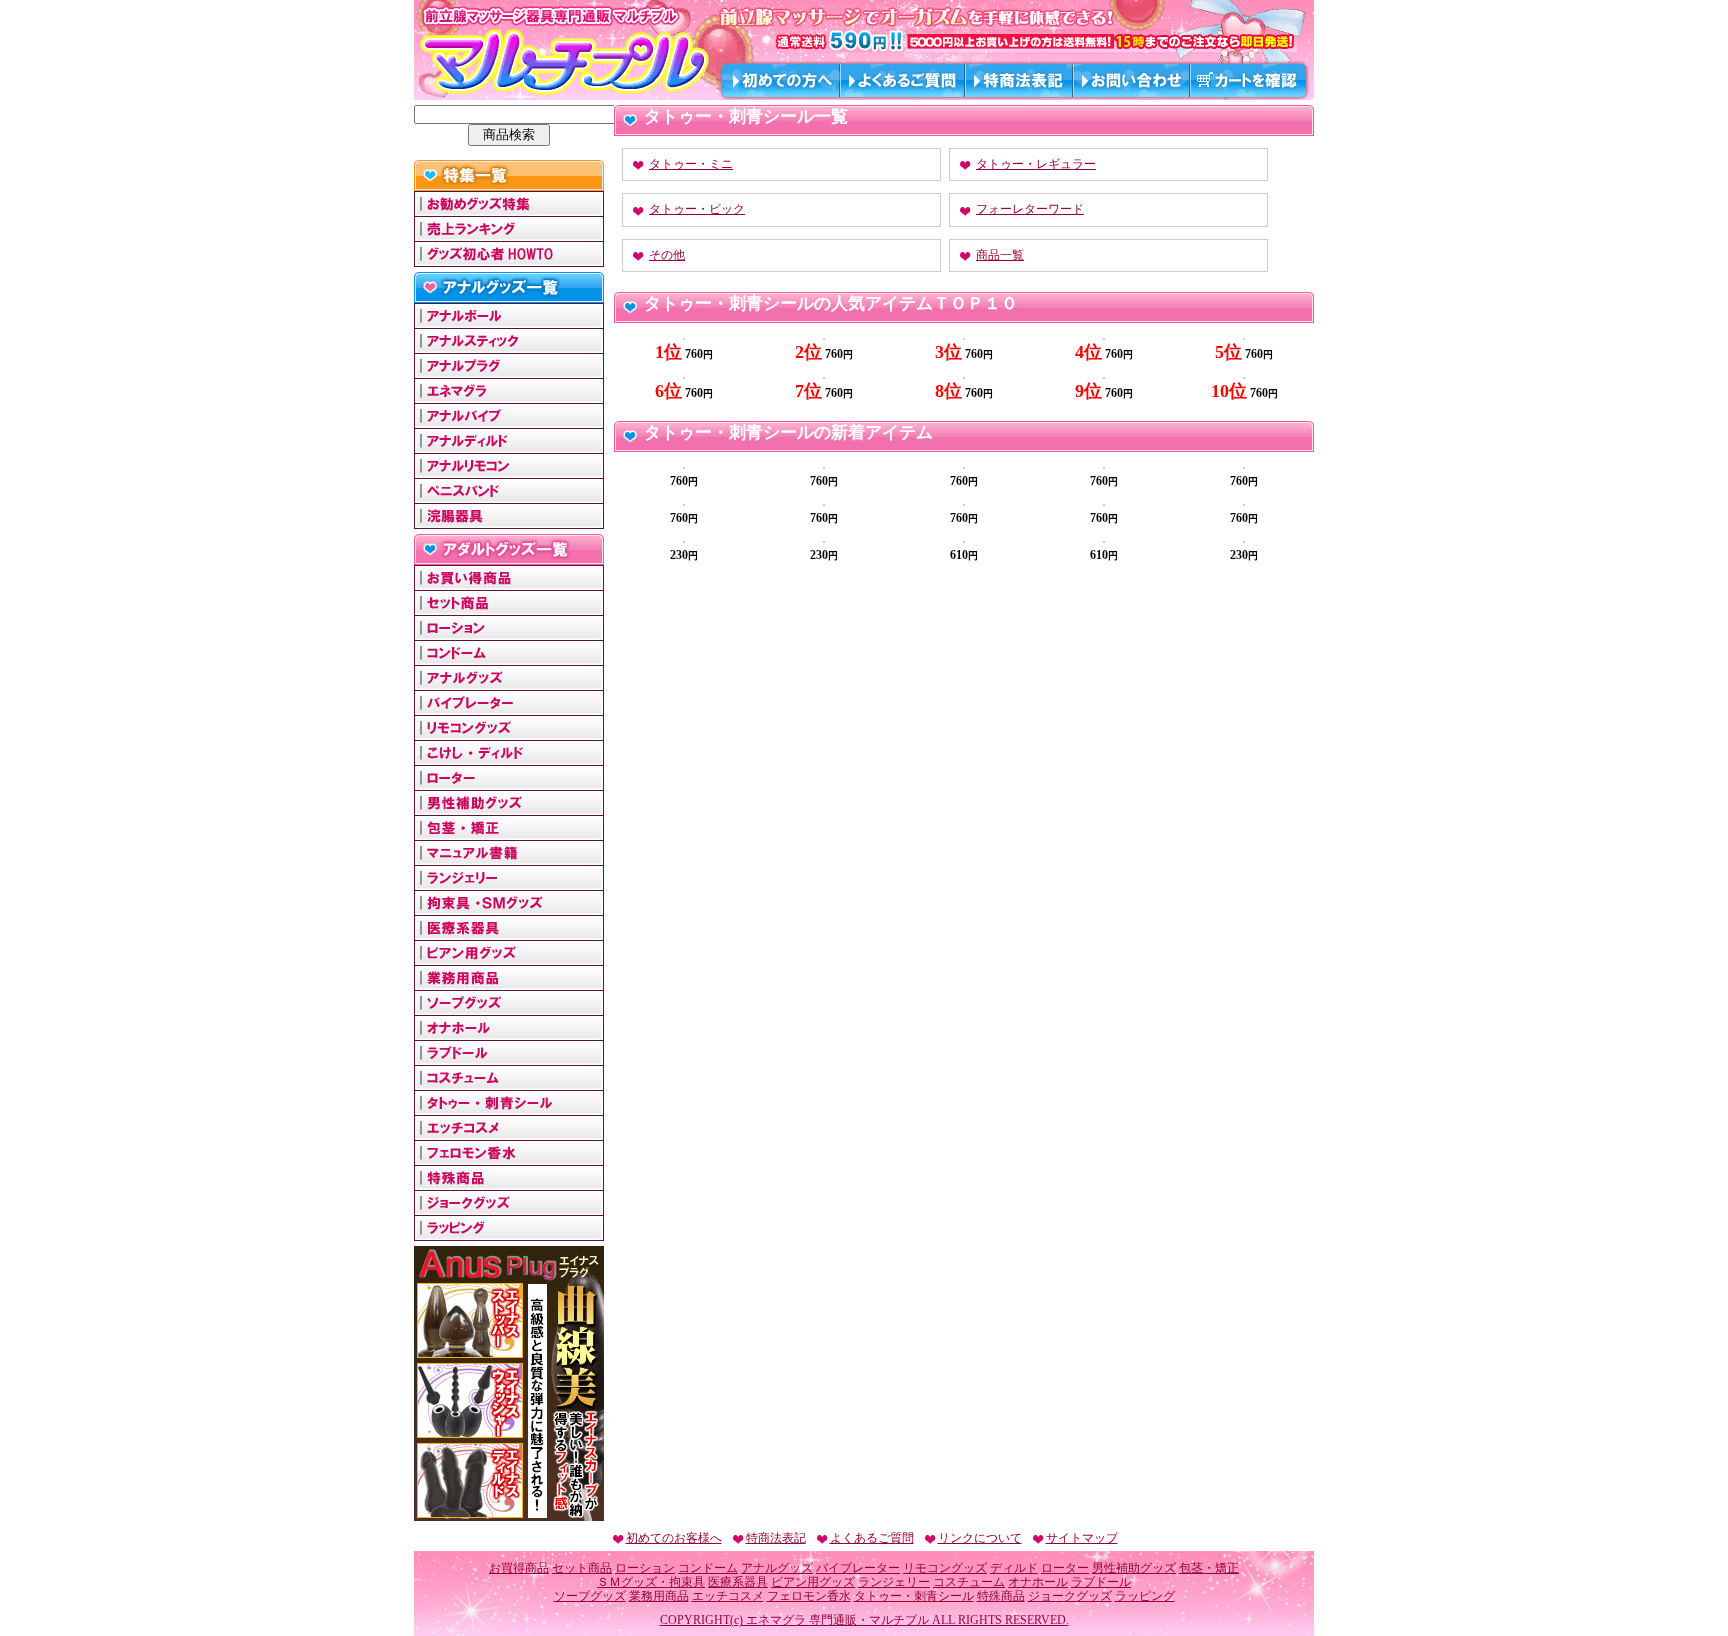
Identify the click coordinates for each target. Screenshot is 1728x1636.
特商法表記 (776, 1538)
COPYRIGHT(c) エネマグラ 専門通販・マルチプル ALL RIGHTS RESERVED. (864, 1620)
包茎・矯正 (1209, 1568)
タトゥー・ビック (697, 209)
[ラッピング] (509, 1233)
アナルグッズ (777, 1568)
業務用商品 (659, 1596)
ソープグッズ (590, 1596)
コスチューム (969, 1582)
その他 (667, 255)
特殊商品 (1001, 1596)
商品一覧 (1000, 255)
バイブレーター (858, 1568)
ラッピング (1145, 1596)
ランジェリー (894, 1582)
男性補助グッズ (1134, 1568)
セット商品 (582, 1568)
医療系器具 (738, 1582)
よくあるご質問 (872, 1538)
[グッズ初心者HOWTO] (509, 259)
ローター (1065, 1568)
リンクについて (980, 1538)
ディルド (1014, 1568)
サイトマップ (1082, 1538)
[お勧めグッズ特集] (509, 209)
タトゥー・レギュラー (1036, 164)
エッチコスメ (728, 1596)
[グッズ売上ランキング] (509, 234)
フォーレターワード (1030, 209)
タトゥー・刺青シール (914, 1596)
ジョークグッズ (1070, 1596)
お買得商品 (519, 1568)
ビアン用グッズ (813, 1582)
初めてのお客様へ (674, 1538)
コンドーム (708, 1568)
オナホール (1038, 1582)
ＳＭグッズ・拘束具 (651, 1582)
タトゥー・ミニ (691, 164)
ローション (645, 1568)
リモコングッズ (945, 1568)
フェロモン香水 (809, 1596)
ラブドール (1101, 1582)
